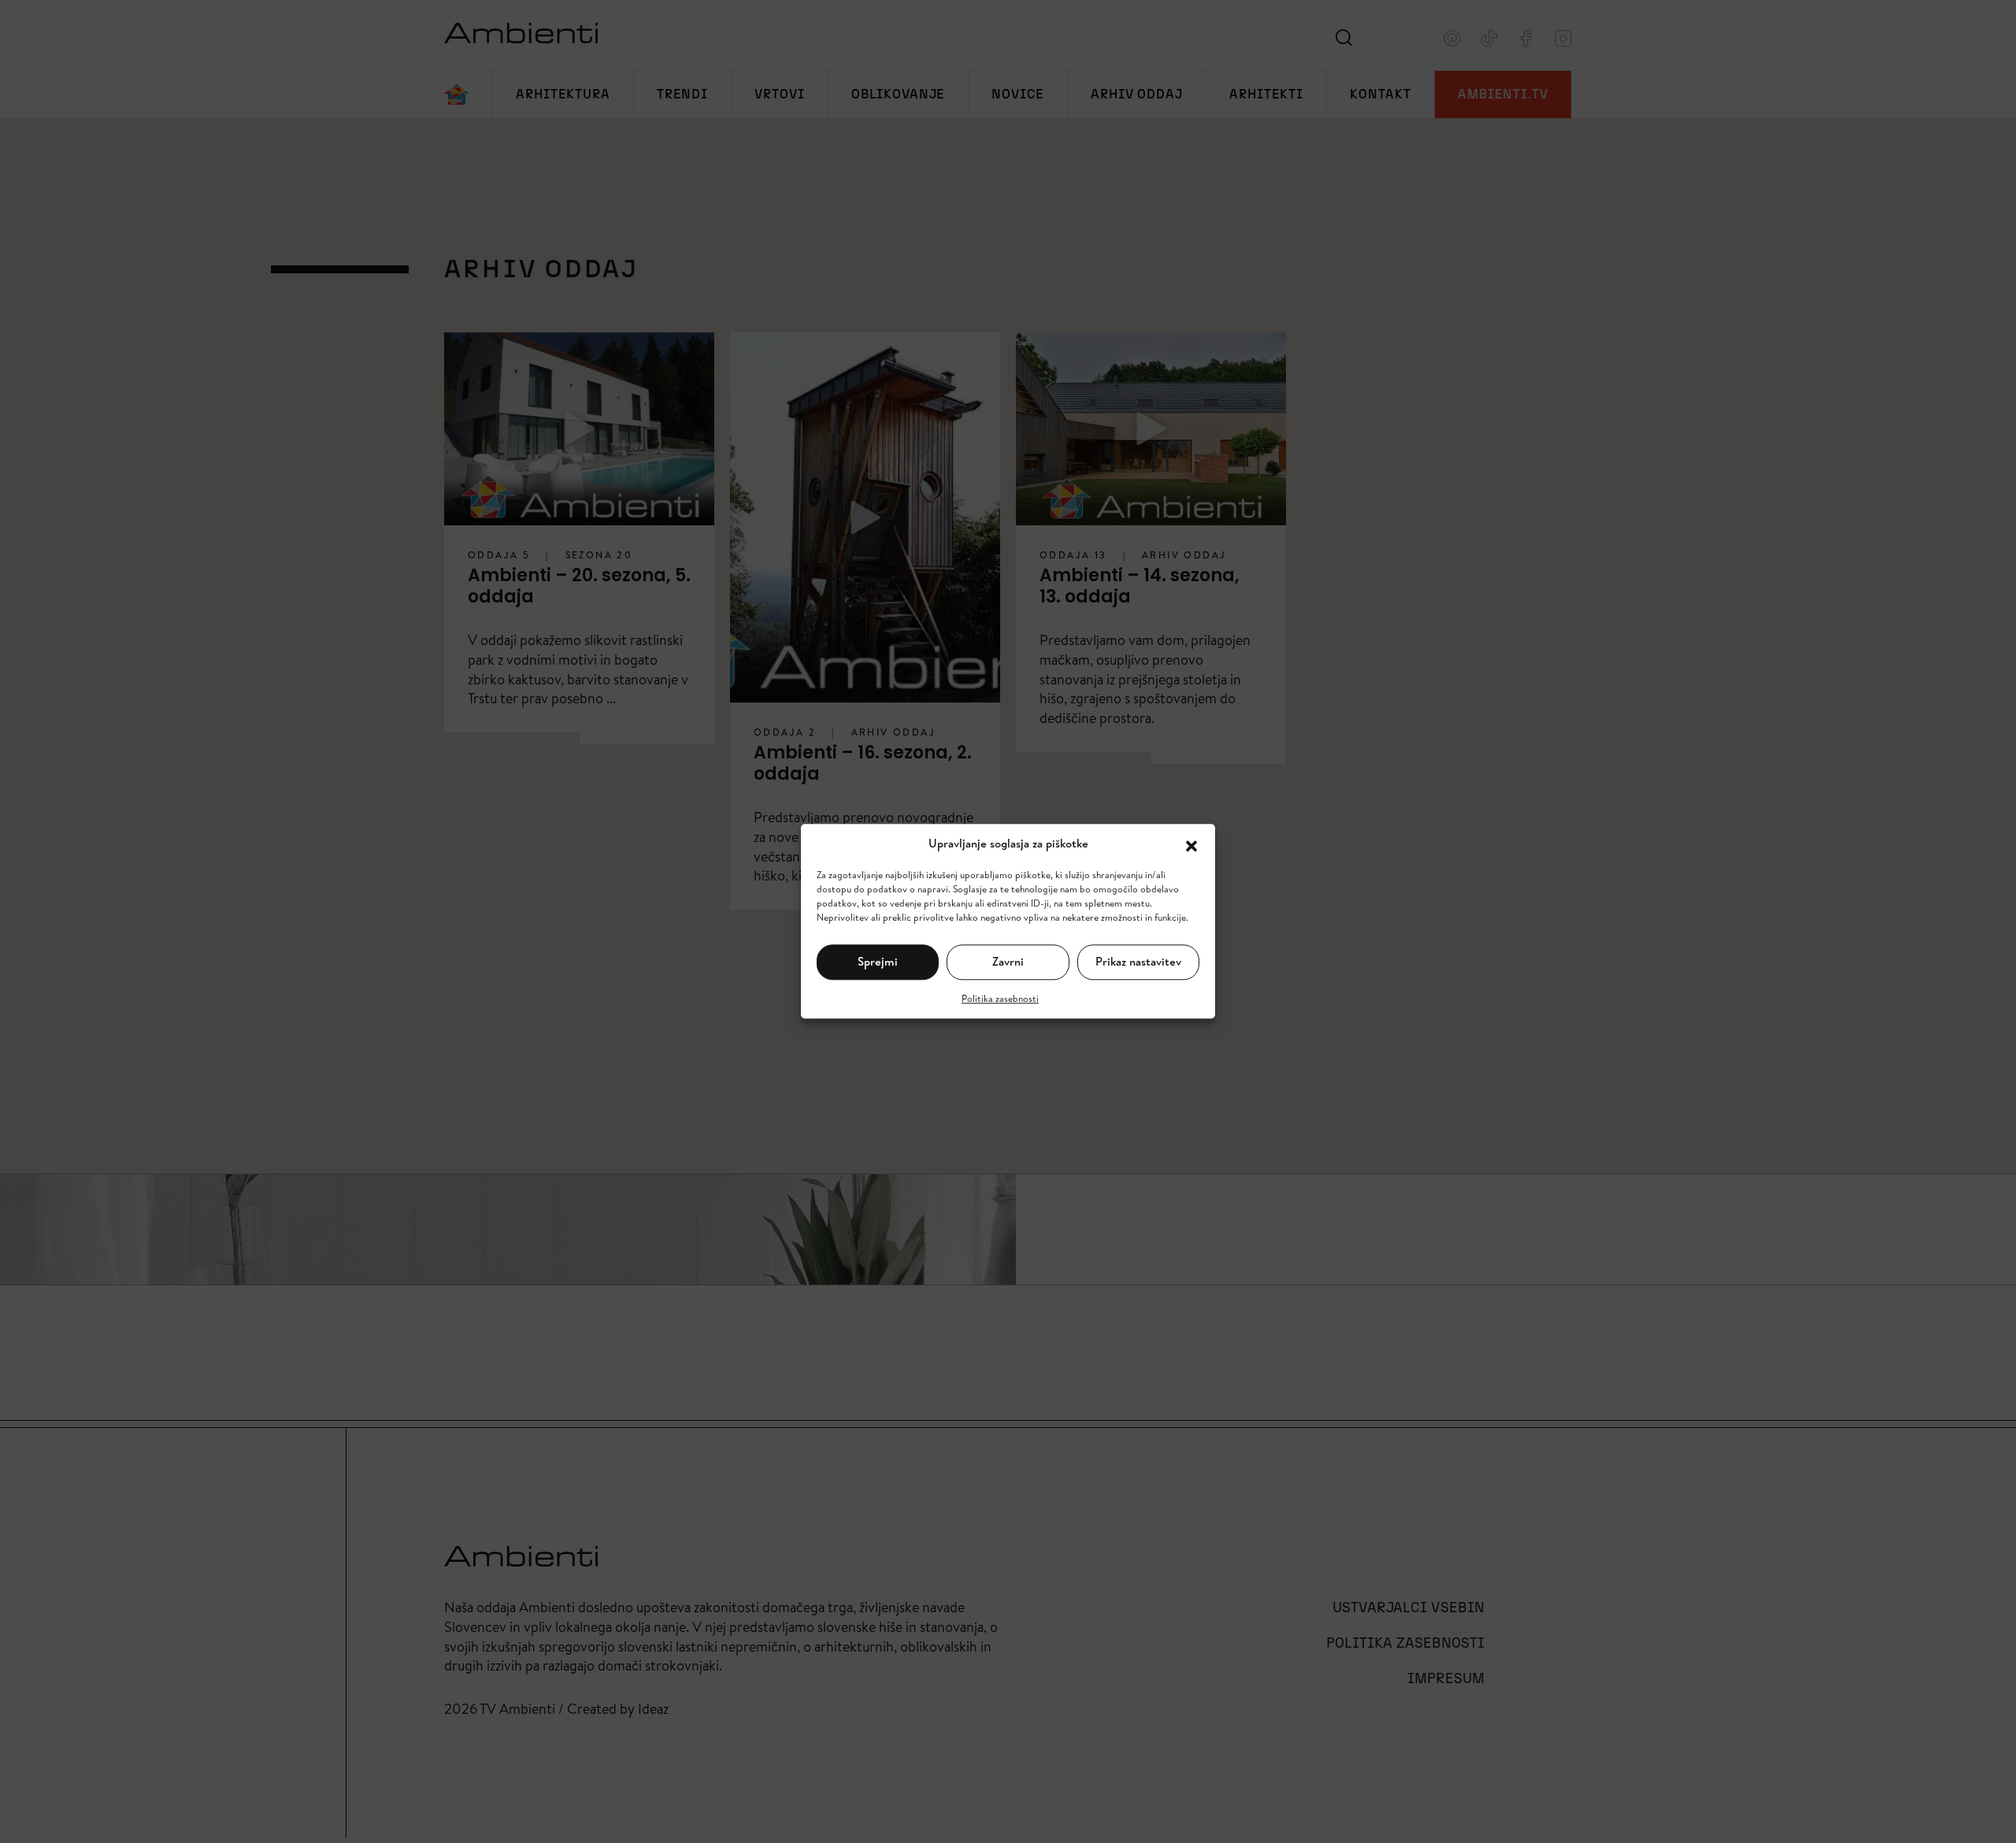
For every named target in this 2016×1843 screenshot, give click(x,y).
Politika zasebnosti (1000, 998)
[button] (1191, 844)
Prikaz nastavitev (1138, 961)
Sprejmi (878, 961)
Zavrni (1008, 961)
